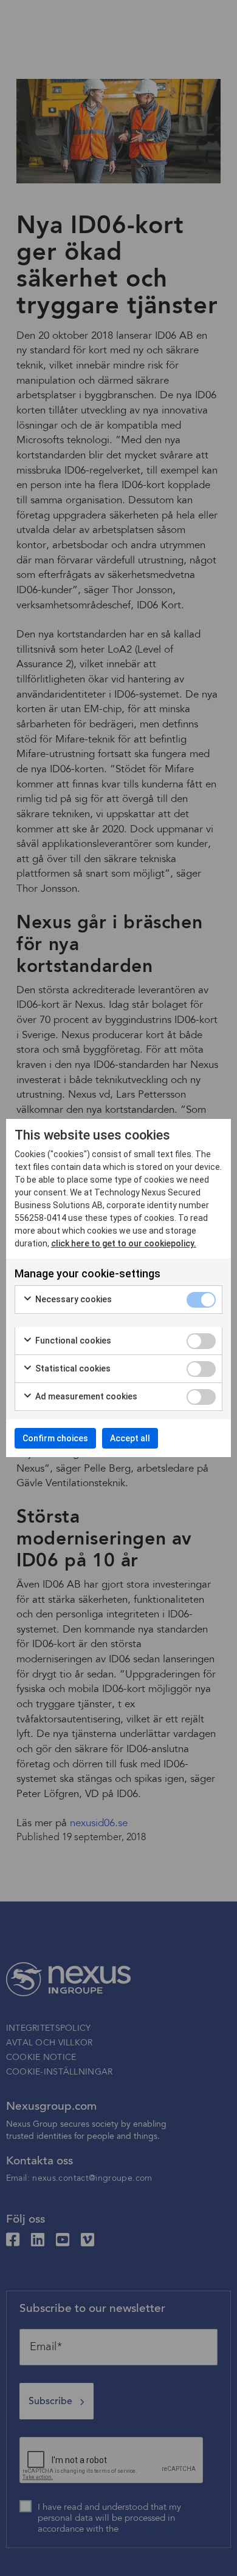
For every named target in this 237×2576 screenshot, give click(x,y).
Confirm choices (55, 1438)
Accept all (130, 1438)
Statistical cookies (72, 1368)
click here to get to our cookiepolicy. (124, 1243)
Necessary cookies (73, 1299)
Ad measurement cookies (85, 1396)
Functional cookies (72, 1341)
